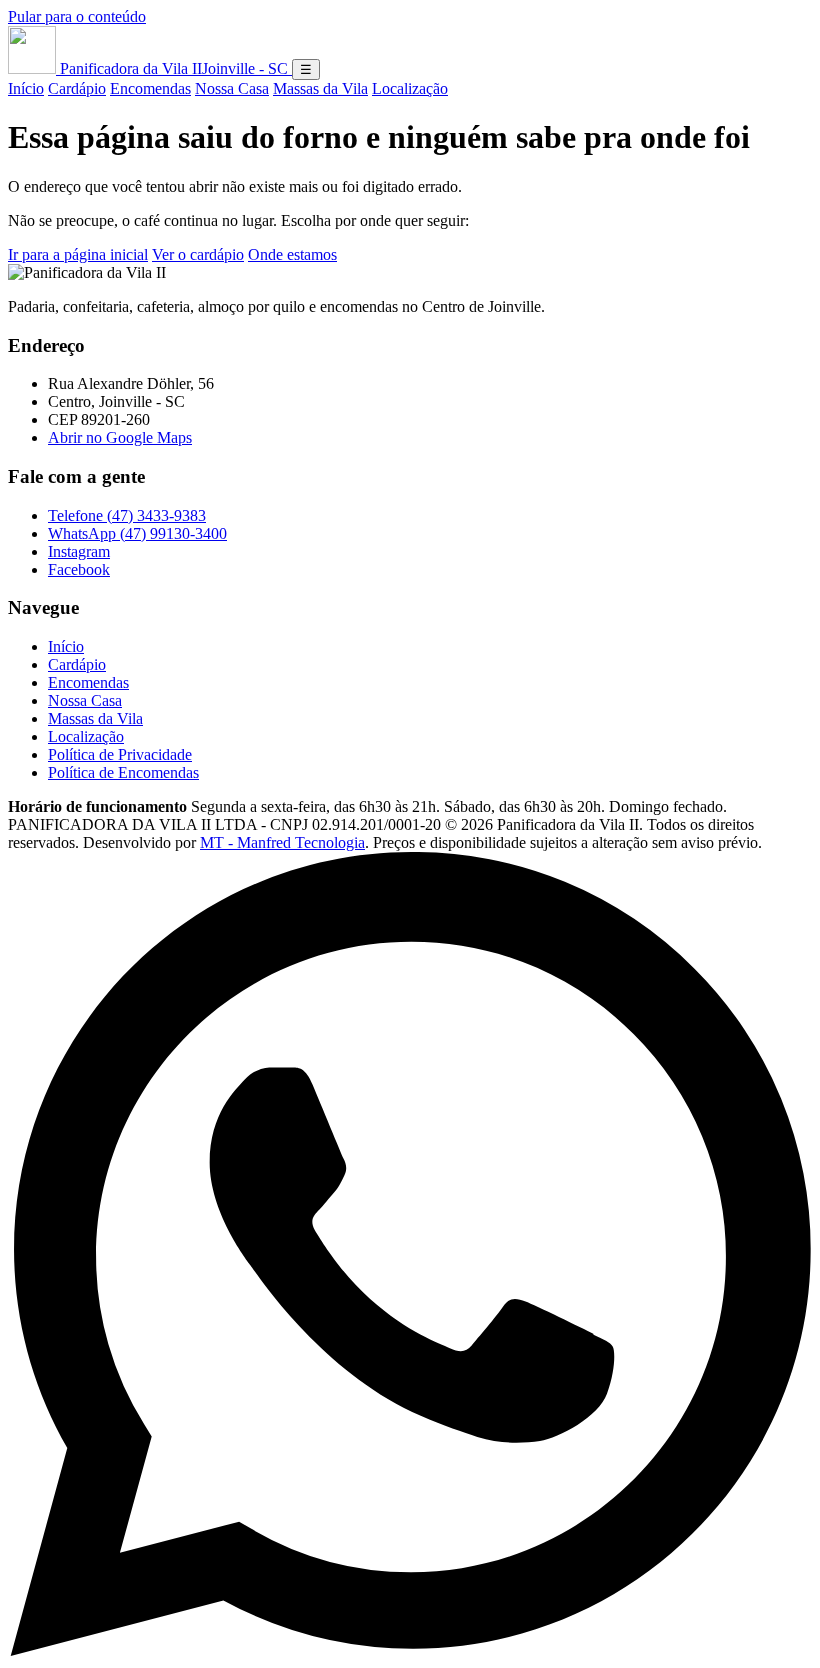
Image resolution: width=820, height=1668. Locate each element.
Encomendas (150, 88)
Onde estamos (292, 254)
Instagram (79, 551)
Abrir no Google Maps (120, 437)
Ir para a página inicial (78, 254)
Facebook (79, 569)
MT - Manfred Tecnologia (282, 842)
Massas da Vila (320, 88)
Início (26, 88)
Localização (410, 88)
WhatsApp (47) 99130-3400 (137, 533)
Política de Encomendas (123, 772)
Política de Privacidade (120, 754)
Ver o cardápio (198, 254)
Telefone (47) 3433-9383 (127, 515)
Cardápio (77, 88)
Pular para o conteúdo (77, 16)
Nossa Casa (232, 88)
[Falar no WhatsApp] (410, 1650)
